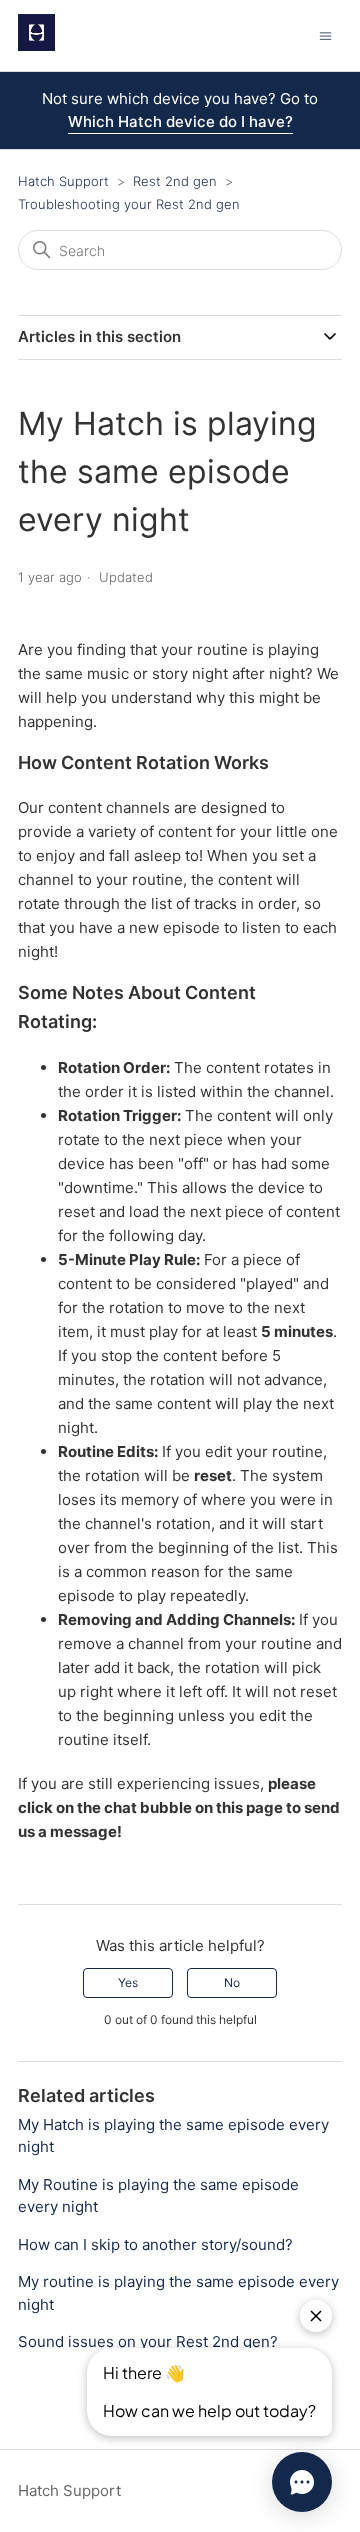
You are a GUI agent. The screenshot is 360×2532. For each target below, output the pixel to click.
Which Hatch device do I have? (180, 121)
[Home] (36, 45)
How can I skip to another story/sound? (155, 2244)
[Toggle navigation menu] (325, 35)
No (232, 1982)
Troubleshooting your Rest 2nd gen (129, 204)
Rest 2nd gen (177, 181)
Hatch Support (63, 181)
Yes (128, 1982)
